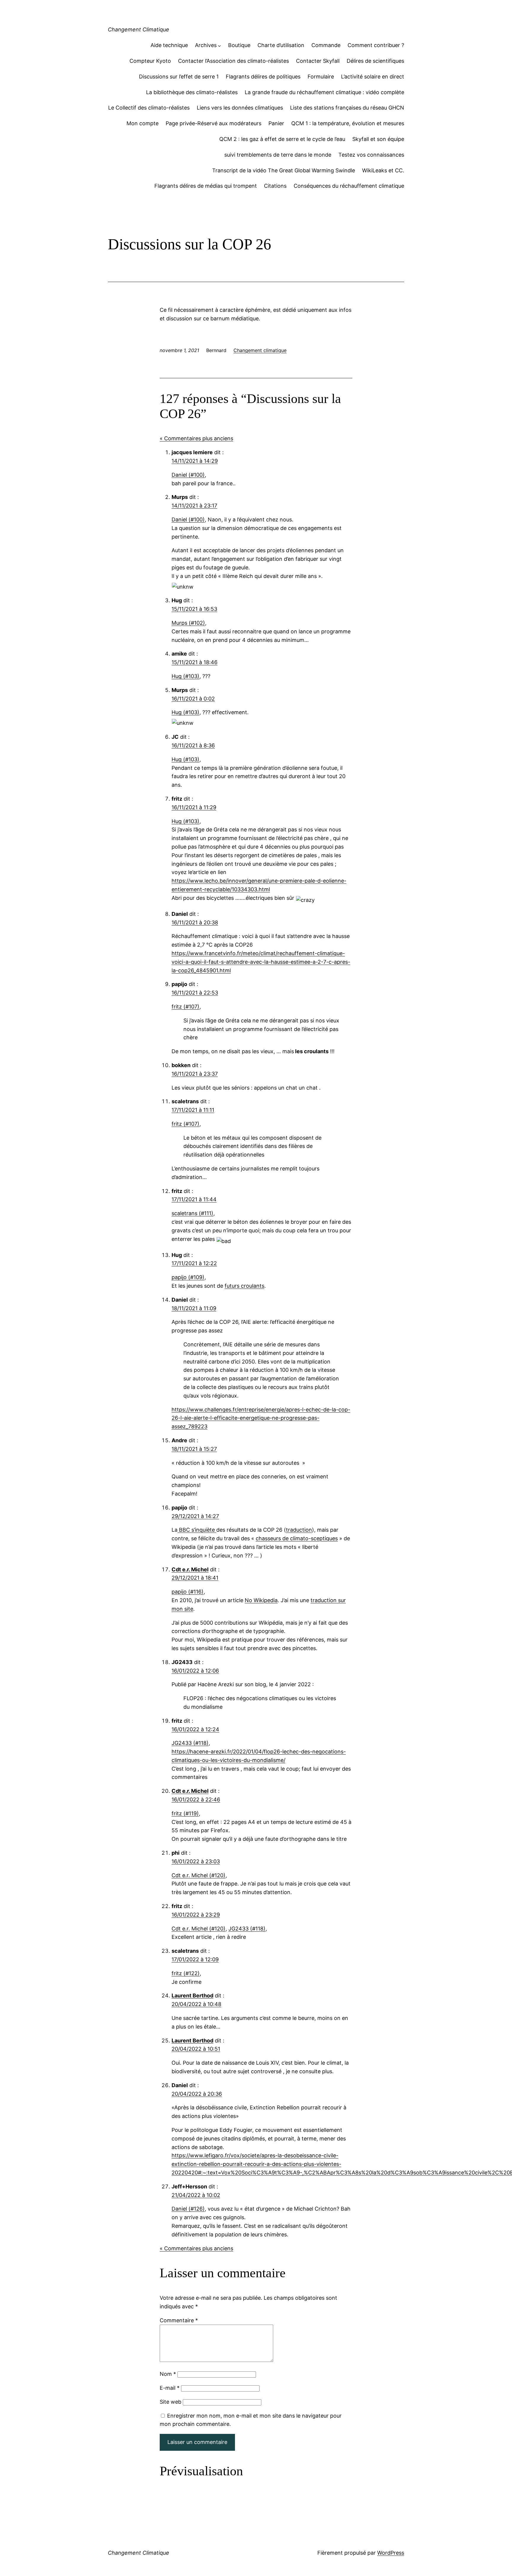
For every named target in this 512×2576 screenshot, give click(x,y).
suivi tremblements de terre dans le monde (278, 155)
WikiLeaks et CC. (383, 170)
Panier (276, 123)
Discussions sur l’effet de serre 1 (179, 77)
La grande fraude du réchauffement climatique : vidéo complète (324, 92)
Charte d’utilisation (281, 45)
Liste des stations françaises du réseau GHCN (347, 108)
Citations (275, 186)
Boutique (239, 45)
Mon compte (143, 123)
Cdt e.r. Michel (190, 1569)
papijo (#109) (188, 1277)
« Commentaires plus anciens (196, 438)
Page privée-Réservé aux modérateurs (213, 123)
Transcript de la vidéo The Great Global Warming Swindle (284, 170)
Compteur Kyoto (150, 61)
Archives (206, 45)
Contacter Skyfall (318, 61)
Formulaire (321, 77)
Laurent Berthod (192, 1996)
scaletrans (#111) (192, 1213)
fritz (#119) (185, 1813)
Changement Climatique (139, 29)
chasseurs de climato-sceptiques (297, 1538)
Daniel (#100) (188, 475)
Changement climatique (260, 350)
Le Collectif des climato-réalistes (149, 108)
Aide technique (169, 45)
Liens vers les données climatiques (240, 108)
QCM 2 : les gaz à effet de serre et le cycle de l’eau (282, 139)
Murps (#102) (188, 623)
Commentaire (179, 2320)
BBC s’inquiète (197, 1530)
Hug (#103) (185, 676)
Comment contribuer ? (376, 45)
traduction (299, 1530)
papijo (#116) (188, 1592)
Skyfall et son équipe (378, 139)
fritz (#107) (185, 1007)
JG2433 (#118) (190, 1743)
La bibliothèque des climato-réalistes (192, 92)
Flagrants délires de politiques (263, 77)
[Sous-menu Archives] (219, 45)
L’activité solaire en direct (373, 77)
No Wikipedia (261, 1600)
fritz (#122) (186, 1973)
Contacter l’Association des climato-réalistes (233, 61)
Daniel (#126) (188, 2209)
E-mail (170, 2388)
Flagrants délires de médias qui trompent (206, 186)
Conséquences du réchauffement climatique (349, 186)
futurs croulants (244, 1286)
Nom (168, 2374)
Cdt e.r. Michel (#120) (199, 1875)
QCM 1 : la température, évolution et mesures (348, 123)
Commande (326, 45)
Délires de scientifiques (375, 61)
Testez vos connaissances (371, 155)
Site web (171, 2402)
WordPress (391, 2553)
